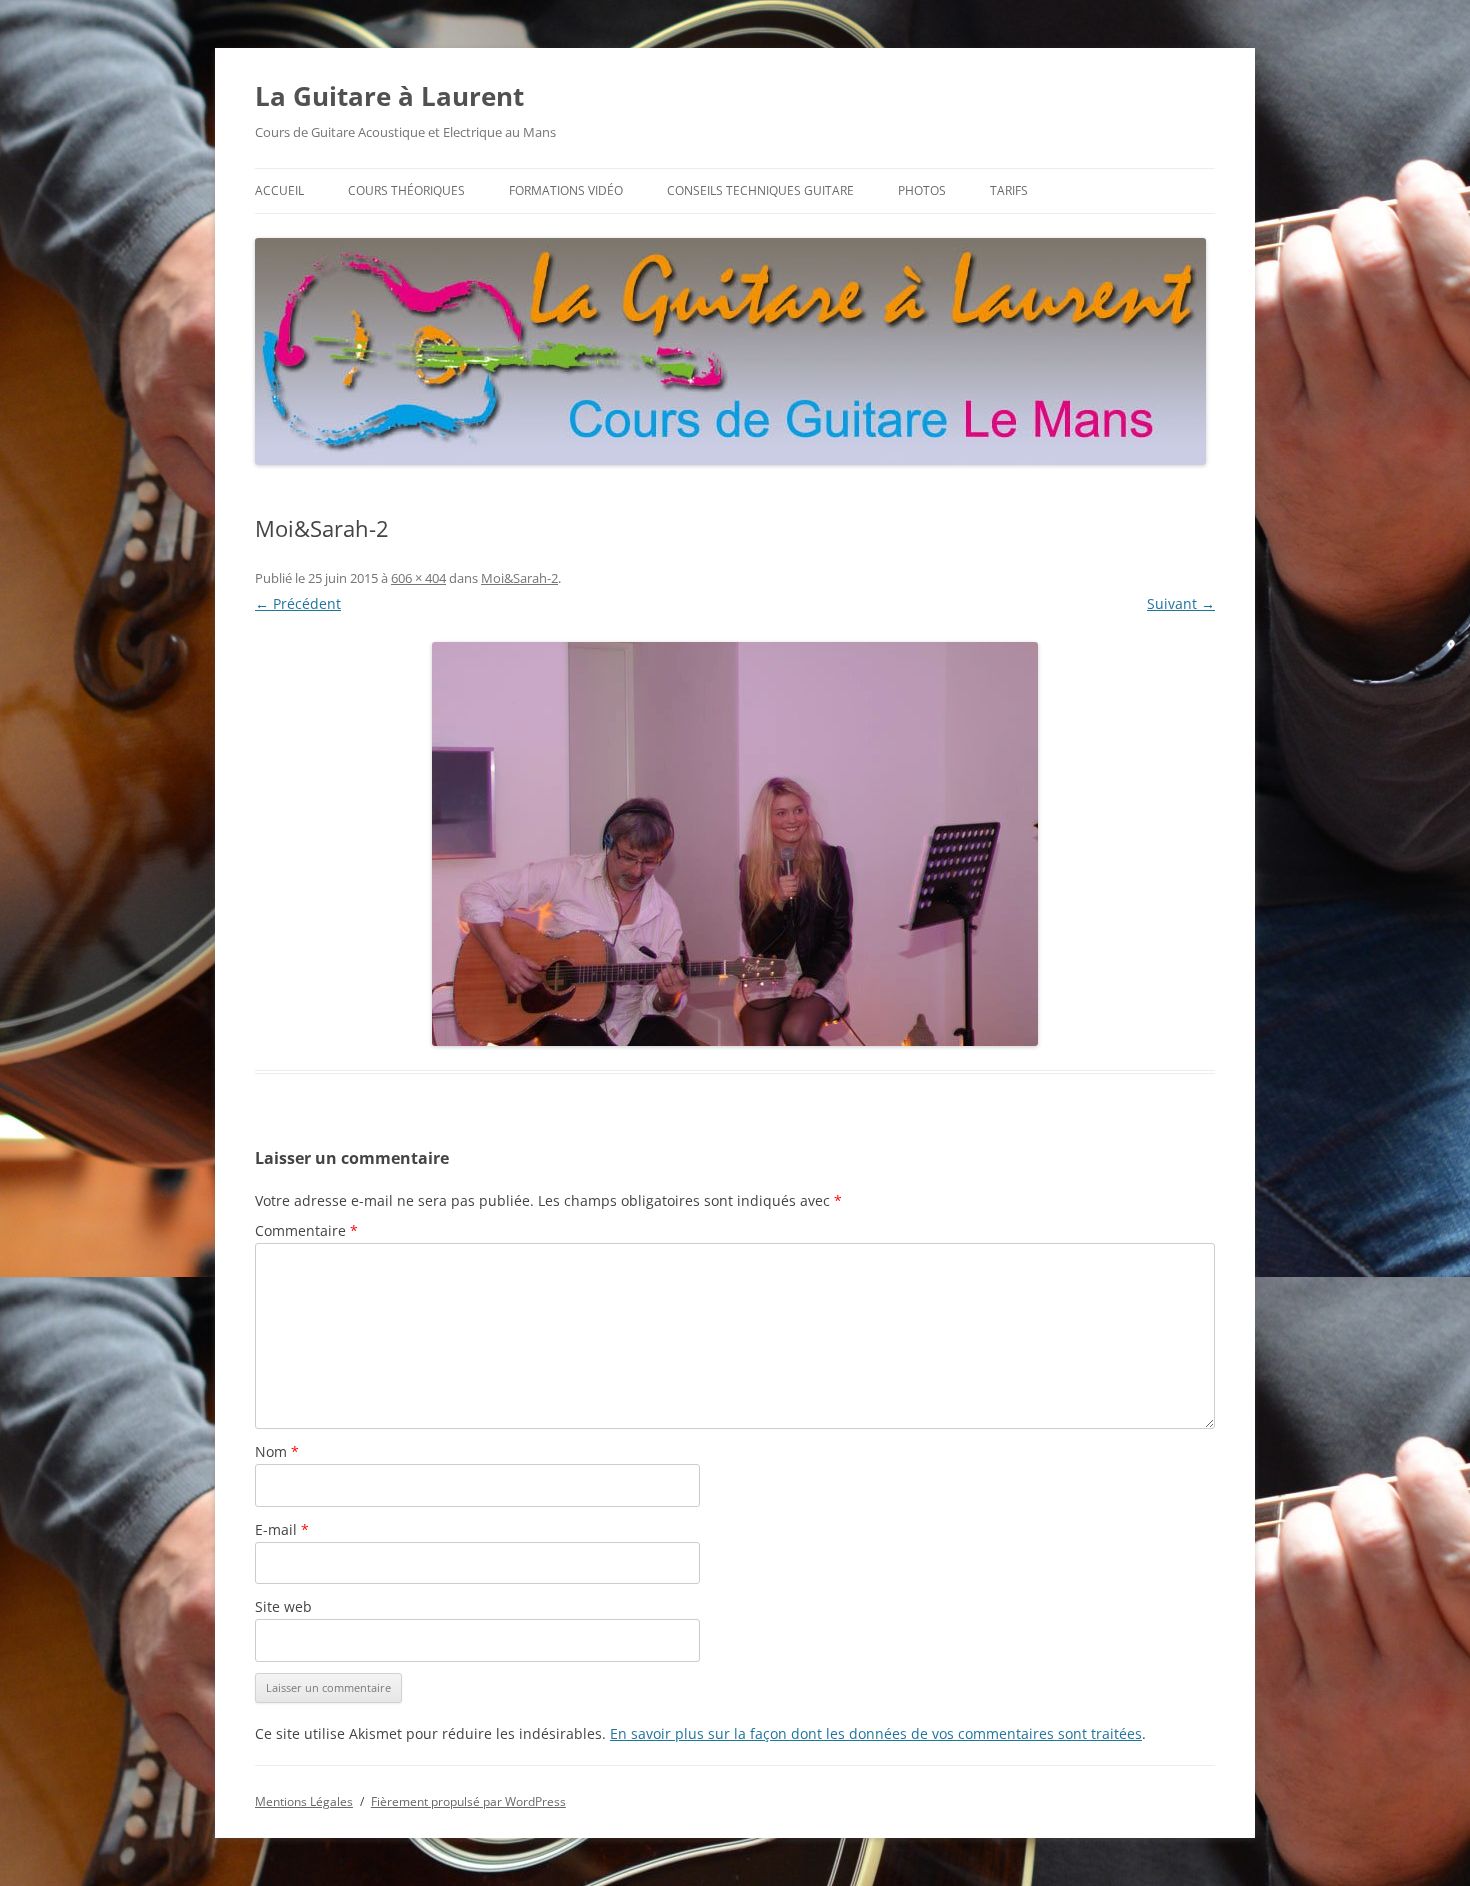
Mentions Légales (304, 1801)
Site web (283, 1606)
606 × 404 (418, 578)
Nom (277, 1451)
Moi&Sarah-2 (519, 578)
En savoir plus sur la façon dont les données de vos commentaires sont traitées (876, 1733)
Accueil (279, 190)
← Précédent (298, 603)
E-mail (282, 1529)
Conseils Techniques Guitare (760, 190)
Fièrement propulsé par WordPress (468, 1801)
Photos (922, 190)
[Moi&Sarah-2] (735, 844)
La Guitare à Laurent (389, 96)
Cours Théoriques (406, 190)
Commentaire (306, 1230)
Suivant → (1181, 603)
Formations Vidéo (566, 190)
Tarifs (1009, 190)
